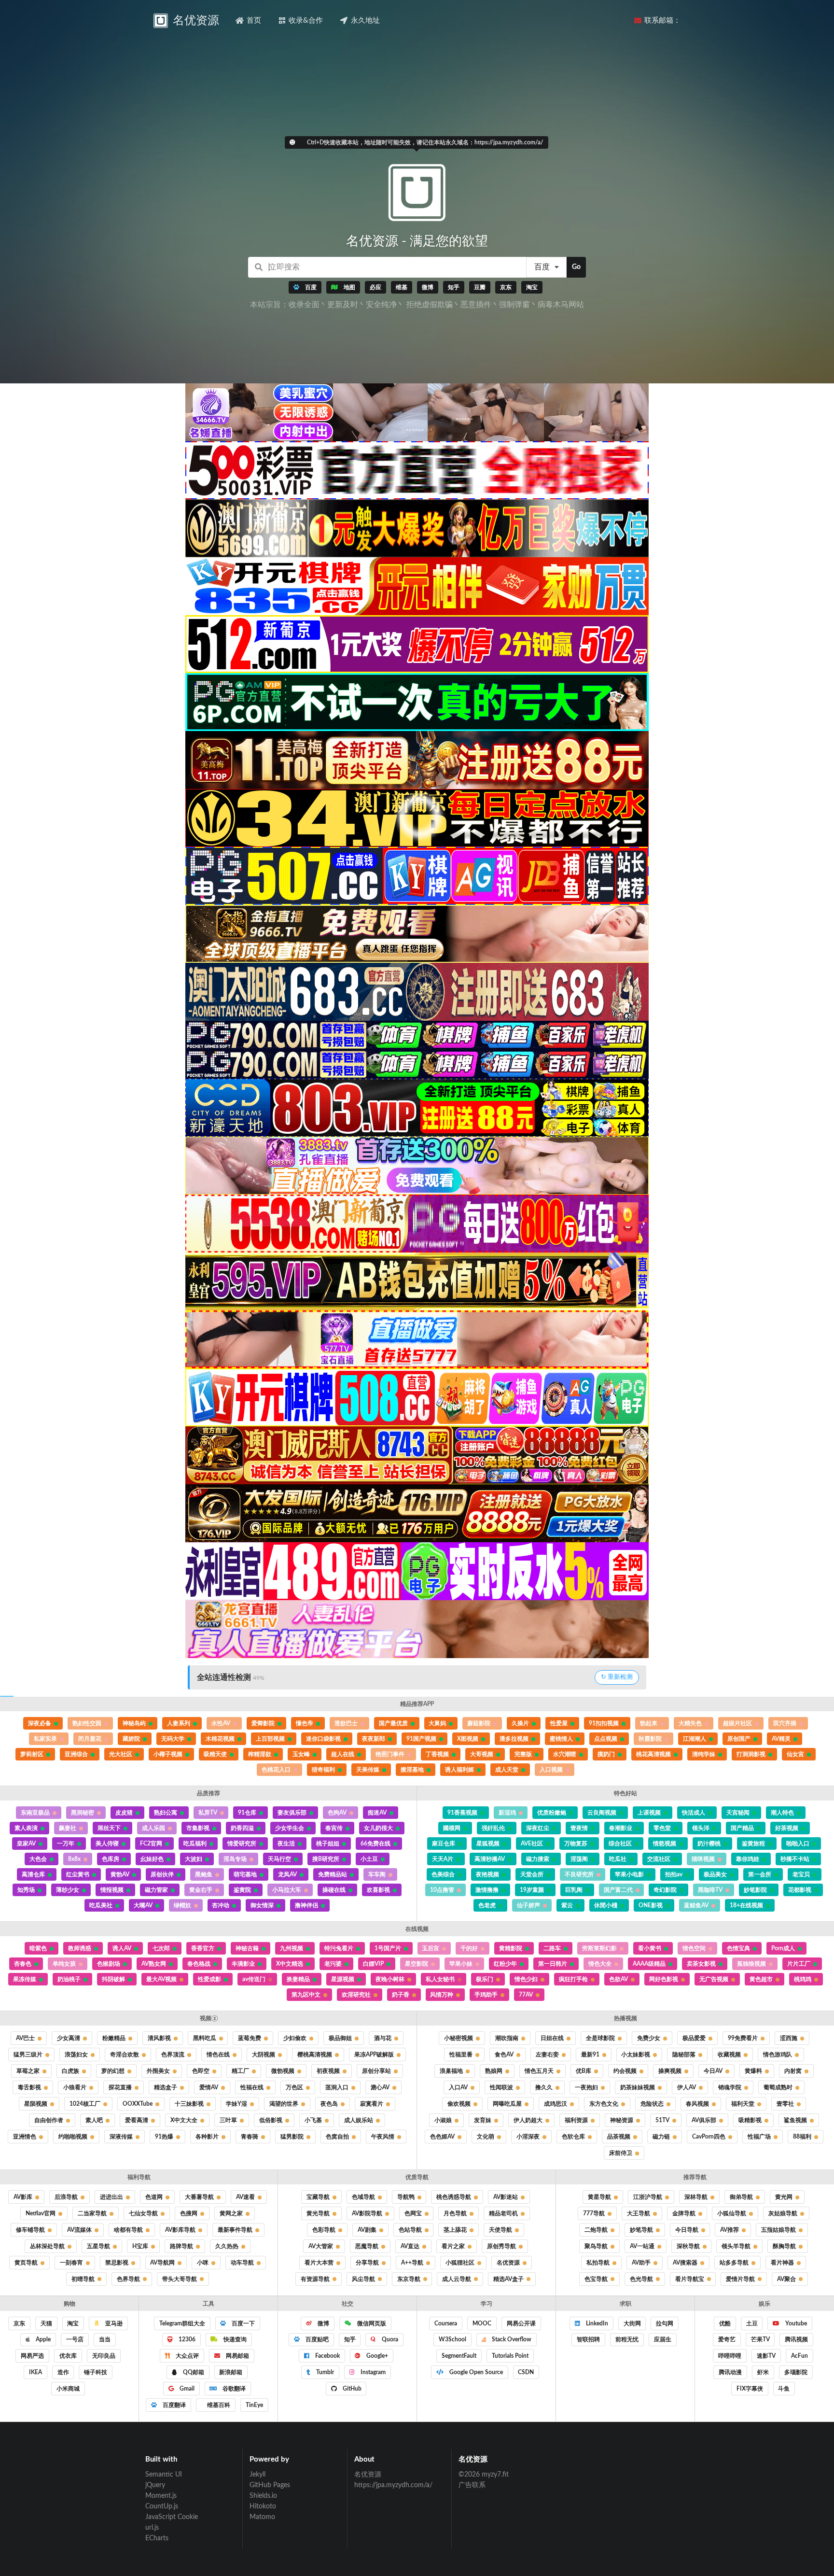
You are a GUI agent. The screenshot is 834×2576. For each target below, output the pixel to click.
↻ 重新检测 (617, 1677)
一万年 (66, 1844)
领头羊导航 (736, 2246)
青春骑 (250, 2137)
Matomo (262, 2517)
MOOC (482, 2323)
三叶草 (228, 2120)
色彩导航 (324, 2230)
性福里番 (461, 2055)
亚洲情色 (25, 2137)
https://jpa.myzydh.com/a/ (393, 2485)
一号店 (75, 2339)
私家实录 (45, 1739)
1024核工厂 (85, 2104)
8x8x (74, 1859)
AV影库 (23, 2197)
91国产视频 (421, 1739)
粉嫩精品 (114, 2038)
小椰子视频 (168, 1754)
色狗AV (337, 1813)
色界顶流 (173, 2055)
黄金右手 (201, 1890)
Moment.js (161, 2496)
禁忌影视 (117, 2263)
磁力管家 (156, 1890)
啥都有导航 (128, 2230)
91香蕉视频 (462, 1813)
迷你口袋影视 (323, 1739)
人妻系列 (179, 1723)
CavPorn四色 (709, 2137)
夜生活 (286, 1844)
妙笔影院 (755, 1890)
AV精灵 (781, 1739)
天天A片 (443, 1859)
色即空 (201, 2071)
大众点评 (187, 2356)
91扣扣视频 (604, 1723)
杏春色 (23, 1964)
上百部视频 (270, 1739)
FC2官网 (151, 1844)
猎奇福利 (323, 1770)
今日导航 (687, 2230)
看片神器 (782, 2263)
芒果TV (760, 2339)
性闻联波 (501, 2087)
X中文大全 (184, 2120)
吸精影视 (750, 2120)
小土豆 (369, 1859)
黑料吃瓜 (205, 2038)
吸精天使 (215, 1754)
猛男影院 (292, 2137)
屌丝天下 (109, 1828)
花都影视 (800, 1890)
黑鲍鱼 (204, 1874)
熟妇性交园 (87, 1723)
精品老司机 (503, 2213)
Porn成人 (783, 1948)
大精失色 (690, 1723)
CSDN (526, 2372)
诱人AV (122, 1948)
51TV (662, 2120)
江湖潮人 (695, 1739)
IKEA (35, 2372)
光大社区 (121, 1754)
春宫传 (334, 1828)
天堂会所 (532, 1874)
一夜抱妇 (586, 2087)
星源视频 (343, 1979)
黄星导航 (599, 2197)
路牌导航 (181, 2246)
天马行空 (279, 1859)
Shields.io (263, 2496)
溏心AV (380, 2087)
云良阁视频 (602, 1813)
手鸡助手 (486, 1995)
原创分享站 (376, 2071)
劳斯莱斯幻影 (599, 1948)
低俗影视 (271, 2120)
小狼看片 (75, 2087)
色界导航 (128, 2279)
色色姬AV (442, 2137)
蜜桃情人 (561, 1739)
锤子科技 (96, 2372)
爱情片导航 (740, 2279)
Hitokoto (263, 2506)
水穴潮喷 (565, 1754)
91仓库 (247, 1813)
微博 (323, 2323)
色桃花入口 (276, 1770)
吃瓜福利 (195, 1844)
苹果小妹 (461, 1964)
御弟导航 (741, 2197)
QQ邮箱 (193, 2372)
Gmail (186, 2389)
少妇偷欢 (295, 2038)
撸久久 (544, 2087)
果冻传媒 (25, 1979)
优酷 (725, 2323)
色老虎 (487, 1905)
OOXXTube (138, 2104)
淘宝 (73, 2323)
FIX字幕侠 (750, 2389)
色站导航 (410, 2230)
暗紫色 (38, 1948)
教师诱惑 (80, 1948)
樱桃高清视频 (315, 2055)
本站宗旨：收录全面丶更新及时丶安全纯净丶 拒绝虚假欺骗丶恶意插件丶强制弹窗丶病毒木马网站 (417, 305)
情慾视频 (665, 1844)
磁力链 (661, 2137)
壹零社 (785, 2104)
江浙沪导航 (648, 2197)
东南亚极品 (35, 1813)
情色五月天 (539, 2071)
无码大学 (173, 1739)
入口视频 (551, 1770)
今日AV (713, 2071)
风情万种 (442, 1995)
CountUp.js (162, 2506)
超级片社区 (737, 1723)
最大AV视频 (161, 1979)
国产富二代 (618, 1890)
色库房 (111, 1859)
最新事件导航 (235, 2230)
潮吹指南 (507, 2038)
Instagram (372, 2372)
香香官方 (203, 1948)
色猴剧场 (109, 1964)
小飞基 (313, 2120)
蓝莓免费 (250, 2038)
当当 (105, 2339)
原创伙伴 (162, 1874)
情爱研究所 (242, 1844)
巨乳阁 (574, 1890)
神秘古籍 (247, 1948)
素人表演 (26, 1828)
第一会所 (760, 1874)
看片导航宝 (690, 2279)
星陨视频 (36, 2104)
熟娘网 (494, 2071)
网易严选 (32, 2356)
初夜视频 (328, 2071)
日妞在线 (552, 2038)
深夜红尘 (538, 1828)
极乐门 (485, 1979)
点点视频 (606, 1739)
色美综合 (443, 1874)
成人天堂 (507, 1770)
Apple (42, 2339)
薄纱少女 (68, 1890)
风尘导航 (363, 2279)
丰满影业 (243, 1964)
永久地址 (365, 21)
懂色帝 (305, 1723)
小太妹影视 (636, 2055)
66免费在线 (375, 1844)
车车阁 (377, 1874)
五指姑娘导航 (778, 2230)
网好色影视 (664, 1979)
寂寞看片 (372, 2104)
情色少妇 (526, 1979)
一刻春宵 (71, 2263)
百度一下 (243, 2323)
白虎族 (70, 2071)
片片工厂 (799, 1964)
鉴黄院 (242, 1890)
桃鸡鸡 (803, 1979)
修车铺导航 (30, 2230)
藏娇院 (131, 1739)
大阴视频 (264, 2055)
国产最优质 (393, 1723)
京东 (19, 2323)
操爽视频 (670, 2071)
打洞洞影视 (751, 1754)
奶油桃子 (69, 1979)
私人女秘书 (440, 1979)
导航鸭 (406, 2197)
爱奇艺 (727, 2339)
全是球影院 (600, 2038)
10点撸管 (442, 1890)
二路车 (552, 1948)
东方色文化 (604, 2104)
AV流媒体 (79, 2230)
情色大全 (600, 1964)
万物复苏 (576, 1844)
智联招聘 (588, 2339)
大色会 (38, 1859)
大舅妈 (437, 1723)
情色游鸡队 (778, 2055)
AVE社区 (532, 1844)
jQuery (155, 2485)
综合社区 (620, 1844)
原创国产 (739, 1739)
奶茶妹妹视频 (638, 2087)
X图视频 (468, 1739)
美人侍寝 (107, 1844)
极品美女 (715, 1874)
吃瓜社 (618, 1859)
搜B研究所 (326, 1859)
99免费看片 (743, 2038)
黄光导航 (318, 2213)
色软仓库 (573, 2137)
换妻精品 (298, 1979)
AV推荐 (730, 2230)
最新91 (590, 2055)
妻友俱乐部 (292, 1813)
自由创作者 (49, 2120)
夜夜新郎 (374, 1739)
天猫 (46, 2323)
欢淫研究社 (356, 1995)
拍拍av (674, 1874)
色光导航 (641, 2279)
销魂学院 (730, 2087)
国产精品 (742, 1828)
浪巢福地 (451, 2071)
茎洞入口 (337, 2087)
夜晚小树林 (390, 1979)
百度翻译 (174, 2405)
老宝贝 (801, 1874)
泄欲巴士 (346, 1723)
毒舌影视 (29, 2087)
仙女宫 (795, 1754)
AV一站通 (642, 2246)
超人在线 (343, 1754)
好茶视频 (787, 1828)
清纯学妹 (704, 1754)
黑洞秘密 (83, 1813)
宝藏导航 (318, 2197)
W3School (452, 2339)
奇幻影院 (665, 1890)
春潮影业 (621, 1828)
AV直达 (410, 2246)
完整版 (523, 1754)
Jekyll (257, 2475)
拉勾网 (665, 2323)
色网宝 (413, 2213)
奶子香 (401, 1995)
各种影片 (207, 2137)
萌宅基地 (245, 1874)
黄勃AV (120, 1874)
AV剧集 (367, 2230)
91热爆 (164, 2137)
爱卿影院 (263, 1723)
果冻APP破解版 (374, 2055)
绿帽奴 (182, 1905)
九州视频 (292, 1948)
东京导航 (409, 2279)
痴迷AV (377, 1813)
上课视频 (649, 1813)
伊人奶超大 (528, 2120)
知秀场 (26, 1890)
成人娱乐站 (359, 2120)
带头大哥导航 (180, 2279)
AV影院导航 (367, 2213)
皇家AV (26, 1844)
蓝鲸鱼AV (696, 1905)
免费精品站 (333, 1874)
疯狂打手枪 (573, 1979)
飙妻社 (68, 1828)
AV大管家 (321, 2246)
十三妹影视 (189, 2104)
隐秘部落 (684, 2055)
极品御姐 (340, 2038)
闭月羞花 (90, 1739)
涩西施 (789, 2038)
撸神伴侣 (306, 1905)
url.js (152, 2528)
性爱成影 (209, 1979)
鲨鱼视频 (795, 2120)
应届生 (663, 2339)
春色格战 (199, 1964)
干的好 (469, 1948)
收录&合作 (306, 21)
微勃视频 (283, 2071)
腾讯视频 (796, 2339)
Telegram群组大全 (182, 2323)
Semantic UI (164, 2475)
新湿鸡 (507, 1813)
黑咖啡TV (710, 1890)
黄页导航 (26, 2263)
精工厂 (240, 2071)
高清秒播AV (490, 1859)
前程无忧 (627, 2339)
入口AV (458, 2087)
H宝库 (140, 2246)
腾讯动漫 (730, 2372)
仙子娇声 (528, 1905)
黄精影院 (511, 1948)
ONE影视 (651, 1905)
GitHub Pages (270, 2485)
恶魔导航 (367, 2246)
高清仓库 (33, 1874)
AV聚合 (786, 2279)
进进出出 (111, 2197)
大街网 (632, 2323)
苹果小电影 (629, 1874)
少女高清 (69, 2038)
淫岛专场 (235, 1859)
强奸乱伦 (493, 1828)
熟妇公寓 (166, 1813)
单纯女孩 (64, 1964)
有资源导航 (315, 2279)
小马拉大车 (287, 1890)
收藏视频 (729, 2055)
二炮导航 (596, 2230)
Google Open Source (475, 2372)
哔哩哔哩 (730, 2356)
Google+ (376, 2356)
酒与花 (383, 2038)
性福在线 (252, 2087)
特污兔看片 (339, 1948)
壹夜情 (579, 1828)
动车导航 (242, 2263)
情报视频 (112, 1890)
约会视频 (625, 2071)
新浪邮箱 (231, 2372)
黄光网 (784, 2197)
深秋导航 (688, 2246)
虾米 (763, 2372)
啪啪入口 (798, 1844)
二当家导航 (92, 2213)
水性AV (221, 1723)
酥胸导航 (784, 2246)
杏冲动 (221, 1905)
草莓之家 (28, 2071)
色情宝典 (738, 1948)
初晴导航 (83, 2279)
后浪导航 (66, 2197)
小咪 (203, 2263)
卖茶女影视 (701, 1964)
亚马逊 (113, 2323)
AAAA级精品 (649, 1964)
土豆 (752, 2323)
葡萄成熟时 (778, 2087)
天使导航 (500, 2230)
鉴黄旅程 (753, 1844)
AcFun (799, 2356)
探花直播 (120, 2087)
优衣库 (68, 2356)
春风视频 (697, 2104)
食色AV (504, 2055)
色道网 (154, 2197)
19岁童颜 (532, 1890)
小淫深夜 (528, 2137)
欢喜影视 (378, 1890)
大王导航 (639, 2213)
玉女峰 (301, 1754)
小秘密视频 (459, 2038)
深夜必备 (40, 1723)
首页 (254, 21)
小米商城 (68, 2389)
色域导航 (363, 2197)
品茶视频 (619, 2137)
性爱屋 (559, 1723)
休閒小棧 (606, 1905)
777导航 (594, 2213)
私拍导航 (598, 2263)
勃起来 (649, 1723)
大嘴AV (143, 1905)
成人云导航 (457, 2279)
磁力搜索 (538, 1859)
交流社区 (659, 1859)
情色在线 (218, 2055)
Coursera (446, 2323)
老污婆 (333, 1964)
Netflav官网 (41, 2213)
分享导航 (367, 2263)
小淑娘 (443, 2120)
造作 (63, 2372)
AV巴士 (25, 2038)
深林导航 (696, 2197)
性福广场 (759, 2137)
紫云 (567, 1905)
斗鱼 (784, 2389)
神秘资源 (622, 2120)
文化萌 (486, 2137)
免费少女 (649, 2038)
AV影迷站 (506, 2197)
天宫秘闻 (738, 1813)
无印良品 (104, 2356)
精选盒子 (166, 2087)
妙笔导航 (641, 2230)
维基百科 (218, 2405)
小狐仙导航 (732, 2213)
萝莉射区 (32, 1754)
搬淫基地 (412, 1770)
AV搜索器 (685, 2263)
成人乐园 (153, 1828)
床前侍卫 (621, 2153)
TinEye (254, 2405)
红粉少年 (505, 1964)
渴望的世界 (284, 2104)
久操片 (520, 1723)
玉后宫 (431, 1948)
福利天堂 (743, 2104)
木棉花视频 (220, 1739)
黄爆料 (753, 2071)
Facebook (327, 2356)
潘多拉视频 (514, 1739)
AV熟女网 (154, 1964)
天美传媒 (368, 1770)
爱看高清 (137, 2120)
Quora (389, 2339)
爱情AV (209, 2087)
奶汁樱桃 (709, 1844)
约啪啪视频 (73, 2137)
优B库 (584, 2071)
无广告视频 (714, 1979)
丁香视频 (437, 1754)
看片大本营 (319, 2263)
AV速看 (245, 2197)
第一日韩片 (553, 1964)
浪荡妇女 (76, 2055)
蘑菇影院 (479, 1723)
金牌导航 (684, 2213)
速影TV (766, 2356)
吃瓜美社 (101, 1905)
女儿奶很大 (378, 1828)
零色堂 (662, 1828)
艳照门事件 (390, 1754)
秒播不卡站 (795, 1859)
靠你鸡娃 (748, 1859)
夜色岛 (329, 2104)
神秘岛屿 (134, 1723)
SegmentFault (459, 2356)
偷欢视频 (459, 2104)
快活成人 (694, 1813)
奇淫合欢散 (125, 2055)
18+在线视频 (746, 1905)
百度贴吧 (316, 2339)
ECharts (157, 2538)
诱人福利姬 (459, 1770)
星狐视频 (488, 1844)
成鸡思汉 (556, 2104)
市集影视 (198, 1828)
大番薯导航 (199, 2197)
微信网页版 (371, 2323)
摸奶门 (606, 1754)
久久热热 (227, 2246)
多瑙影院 (796, 2372)
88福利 (802, 2137)
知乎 (350, 2339)
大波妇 (194, 1859)
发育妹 (483, 2120)
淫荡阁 (579, 1859)
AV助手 (641, 2263)
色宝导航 (596, 2279)
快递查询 (234, 2339)
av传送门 (254, 1979)
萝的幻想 (113, 2071)
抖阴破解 (113, 1979)
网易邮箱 (237, 2356)
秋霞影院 (650, 1739)
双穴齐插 (785, 1723)
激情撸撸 (487, 1890)
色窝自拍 (337, 2137)
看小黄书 (650, 1948)
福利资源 (576, 2120)
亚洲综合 (76, 1754)
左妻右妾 (547, 2055)
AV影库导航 (180, 2230)
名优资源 (508, 2263)
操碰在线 (334, 1890)
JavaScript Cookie (172, 2517)
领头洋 (701, 1828)
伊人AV (687, 2087)
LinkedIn (596, 2323)
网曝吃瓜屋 (507, 2104)
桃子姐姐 (328, 1844)
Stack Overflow (511, 2339)
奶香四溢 (242, 1828)
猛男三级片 (28, 2055)
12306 (186, 2339)
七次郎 (161, 1948)
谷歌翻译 (233, 2389)
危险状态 (652, 2104)
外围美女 (158, 2071)
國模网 (452, 1828)
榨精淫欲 (260, 1754)
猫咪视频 (703, 1859)
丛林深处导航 (47, 2246)
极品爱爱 (694, 2038)
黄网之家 (231, 2213)
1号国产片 (388, 1948)
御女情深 (262, 1905)
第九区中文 (306, 1995)
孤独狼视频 (751, 1964)
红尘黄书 (78, 1874)
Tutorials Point (510, 2356)
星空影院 (417, 1964)
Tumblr (324, 2372)
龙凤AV (287, 1874)
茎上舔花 (455, 2230)
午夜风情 (383, 2137)
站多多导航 (734, 2263)
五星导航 (98, 2246)
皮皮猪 (124, 1813)
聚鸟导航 (596, 2246)
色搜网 (189, 2213)
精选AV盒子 (508, 2279)
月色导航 (455, 2213)
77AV (526, 1995)
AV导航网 (162, 2263)
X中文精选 (290, 1964)
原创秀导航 (501, 2246)
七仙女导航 (143, 2213)
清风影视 (159, 2038)
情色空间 (694, 1948)
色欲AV (619, 1979)
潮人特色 (782, 1813)
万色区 (294, 2087)
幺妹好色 (152, 1859)
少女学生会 (290, 1828)
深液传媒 (121, 2137)
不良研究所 (579, 1874)
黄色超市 (761, 1979)
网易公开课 (521, 2323)
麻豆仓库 (444, 1844)
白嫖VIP (373, 1964)
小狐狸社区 (460, 2263)
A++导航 (412, 2263)
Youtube (795, 2323)
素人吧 (94, 2120)
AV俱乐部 (704, 2120)
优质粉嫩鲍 (552, 1813)
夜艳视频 (487, 1874)
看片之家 (453, 2246)
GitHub (351, 2389)
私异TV (208, 1813)
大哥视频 (482, 1754)
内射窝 (793, 2071)
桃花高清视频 (653, 1754)
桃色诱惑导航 (454, 2197)
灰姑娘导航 (783, 2213)
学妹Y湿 (236, 2104)
